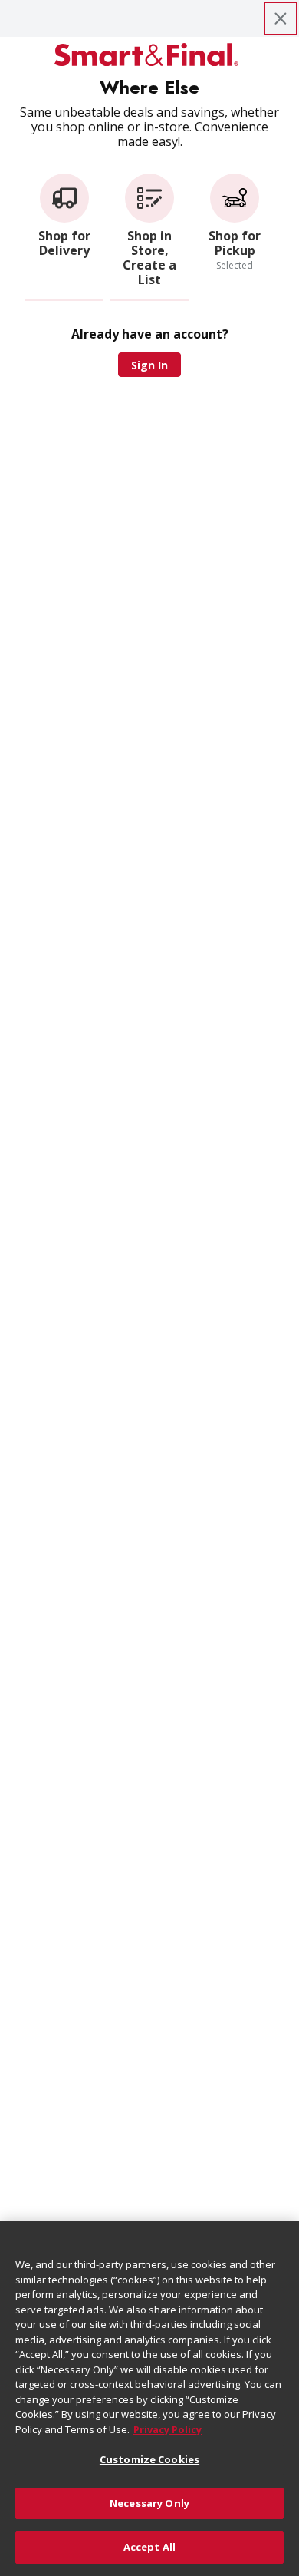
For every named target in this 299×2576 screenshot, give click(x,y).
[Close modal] (281, 18)
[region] (149, 2398)
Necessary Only (149, 2503)
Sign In (149, 365)
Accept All (149, 2547)
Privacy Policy (168, 2429)
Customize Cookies (149, 2459)
